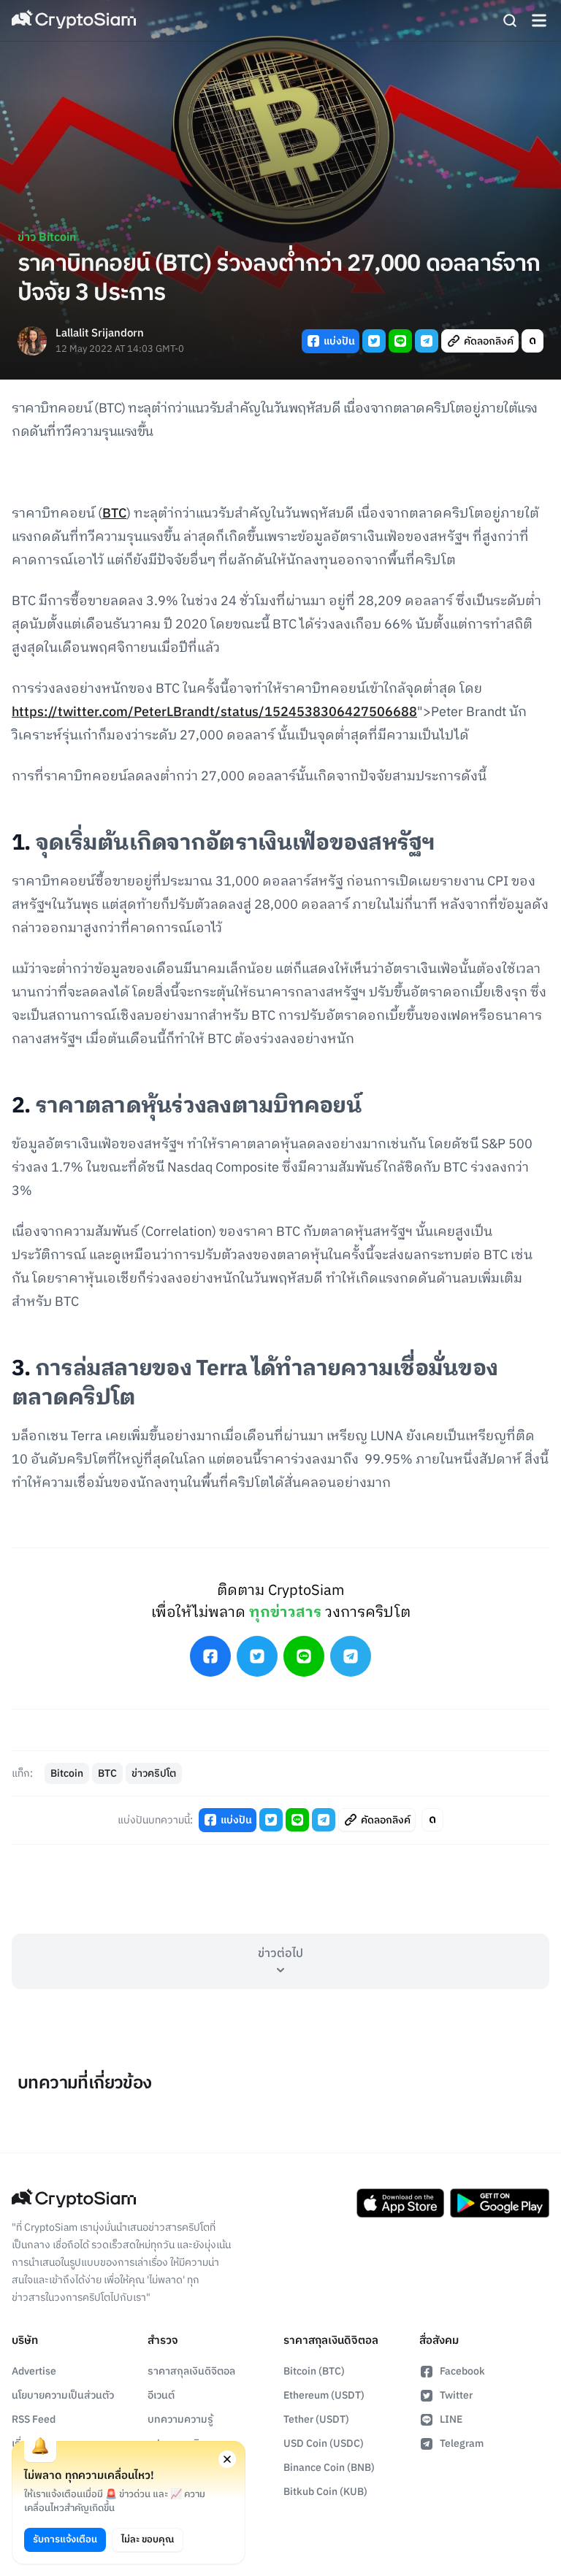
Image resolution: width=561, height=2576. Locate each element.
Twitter (456, 2395)
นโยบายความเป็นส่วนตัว (63, 2395)
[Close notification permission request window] (227, 2459)
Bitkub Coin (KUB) (325, 2492)
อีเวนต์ (161, 2395)
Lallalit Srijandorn (100, 334)
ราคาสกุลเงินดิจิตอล (191, 2371)
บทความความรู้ (180, 2419)
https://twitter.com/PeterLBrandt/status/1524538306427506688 (214, 712)
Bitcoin (67, 1773)
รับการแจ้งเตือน (65, 2540)
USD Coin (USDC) (324, 2444)
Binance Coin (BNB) (329, 2468)
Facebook (462, 2371)
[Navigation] (539, 20)
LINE (451, 2419)
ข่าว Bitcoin (47, 238)
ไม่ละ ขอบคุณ (148, 2540)
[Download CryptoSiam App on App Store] (400, 2203)
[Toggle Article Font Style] (533, 341)
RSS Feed (34, 2419)
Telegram (462, 2444)
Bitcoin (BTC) (314, 2371)
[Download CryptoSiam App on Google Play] (500, 2203)
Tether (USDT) (316, 2419)
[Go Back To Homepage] (74, 20)
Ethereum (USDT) (324, 2395)
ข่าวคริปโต (154, 1773)
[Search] (510, 20)
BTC (114, 514)
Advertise (34, 2371)
